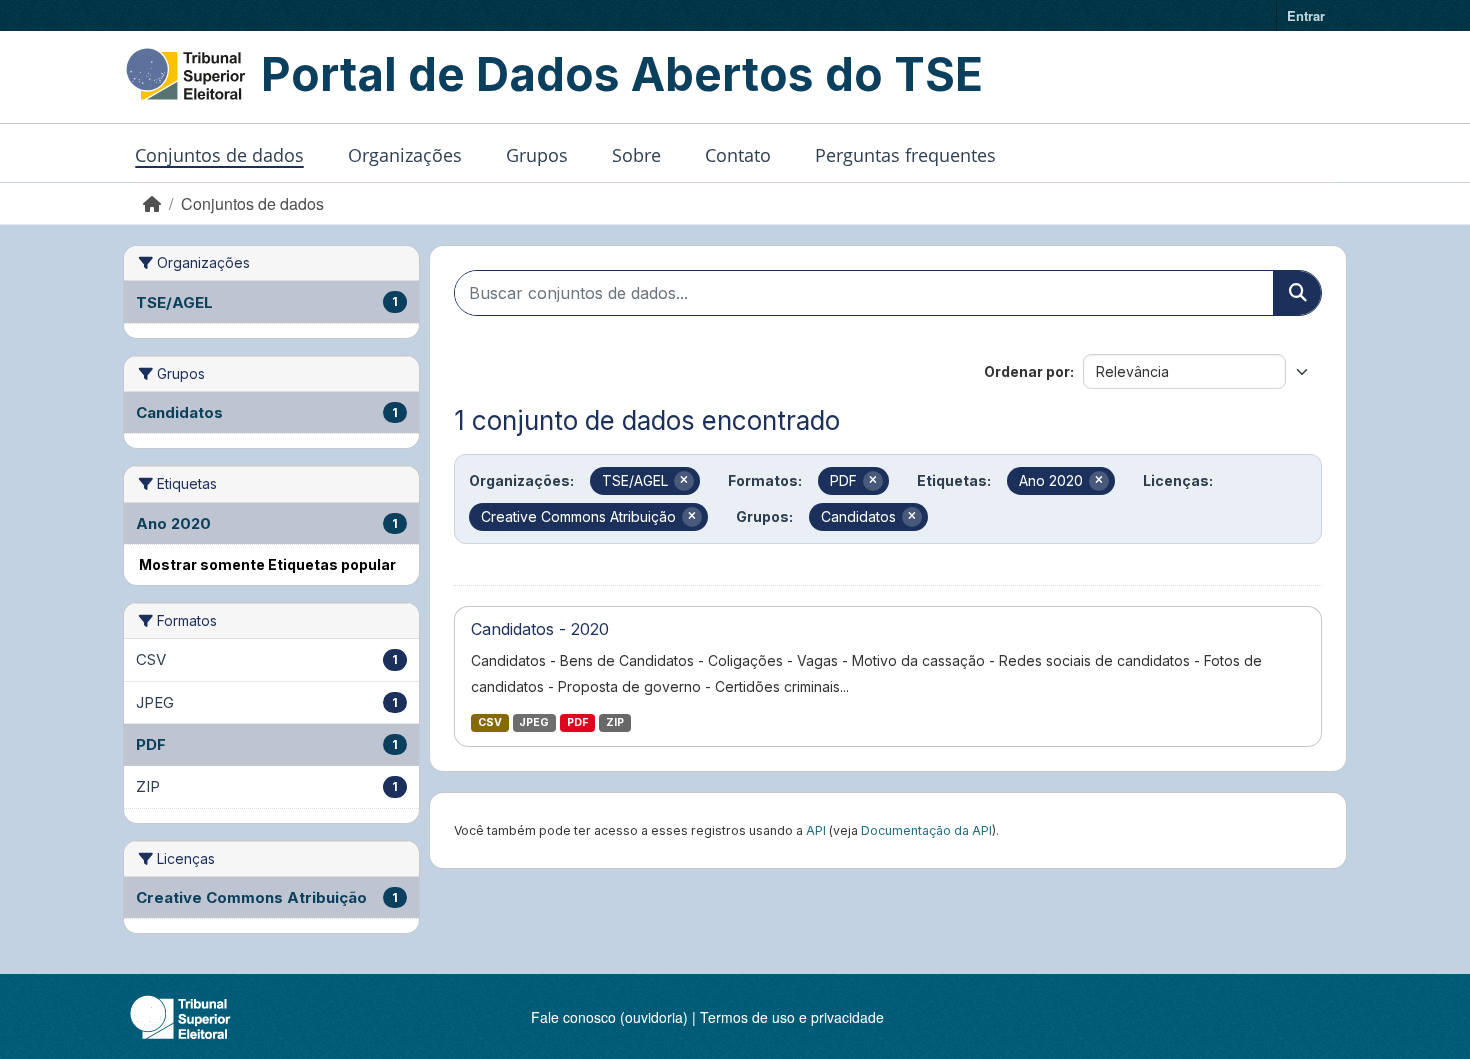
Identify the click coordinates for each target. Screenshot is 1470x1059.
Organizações (405, 155)
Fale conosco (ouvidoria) (609, 1017)
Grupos (537, 155)
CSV (490, 722)
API (816, 830)
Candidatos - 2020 (540, 629)
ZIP (615, 722)
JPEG (534, 722)
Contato (738, 155)
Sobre (636, 155)
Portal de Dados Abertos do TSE (622, 74)
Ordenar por (1027, 371)
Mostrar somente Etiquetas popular (267, 564)
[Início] (152, 203)
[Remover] (684, 481)
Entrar (1306, 15)
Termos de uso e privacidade (792, 1017)
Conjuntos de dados (219, 155)
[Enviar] (1297, 293)
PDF (577, 722)
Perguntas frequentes (905, 155)
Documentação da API (926, 830)
